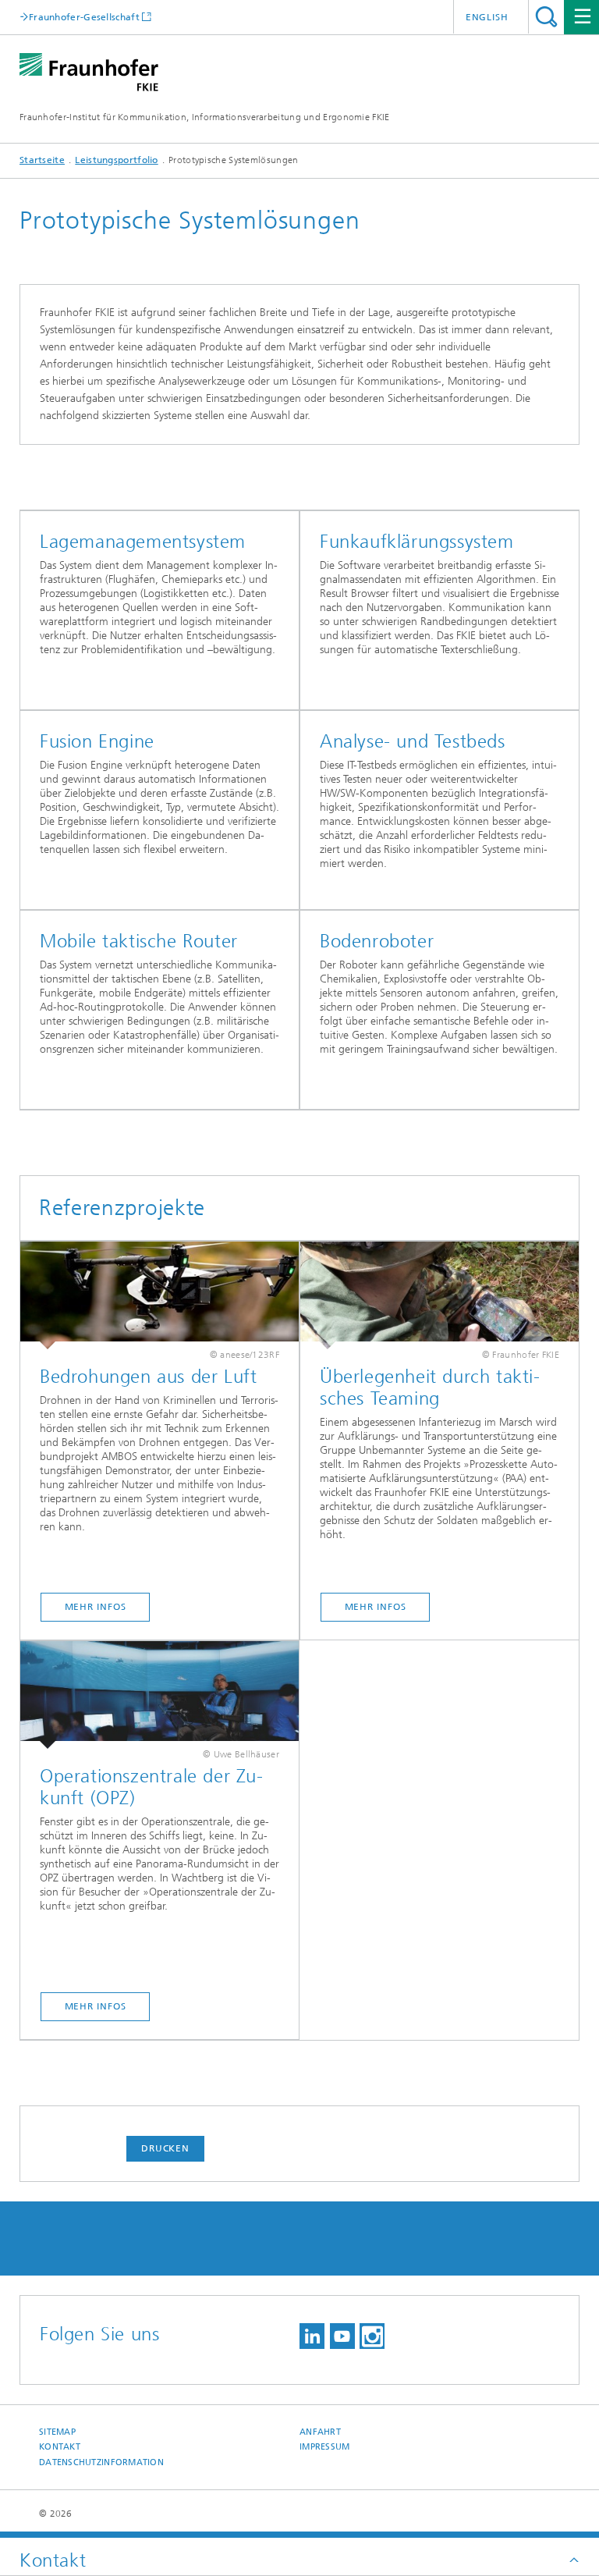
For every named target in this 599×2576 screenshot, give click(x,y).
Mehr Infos (96, 1607)
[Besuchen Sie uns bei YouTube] (342, 2336)
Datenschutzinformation (101, 2462)
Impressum (324, 2447)
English (487, 17)
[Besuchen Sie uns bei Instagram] (372, 2336)
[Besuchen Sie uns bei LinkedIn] (312, 2336)
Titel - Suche (546, 17)
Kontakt (60, 2447)
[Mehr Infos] (159, 1295)
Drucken (165, 2148)
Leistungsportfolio (116, 160)
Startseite (42, 160)
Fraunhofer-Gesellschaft (84, 17)
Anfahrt (320, 2432)
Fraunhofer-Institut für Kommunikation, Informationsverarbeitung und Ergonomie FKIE (205, 117)
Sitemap (57, 2432)
